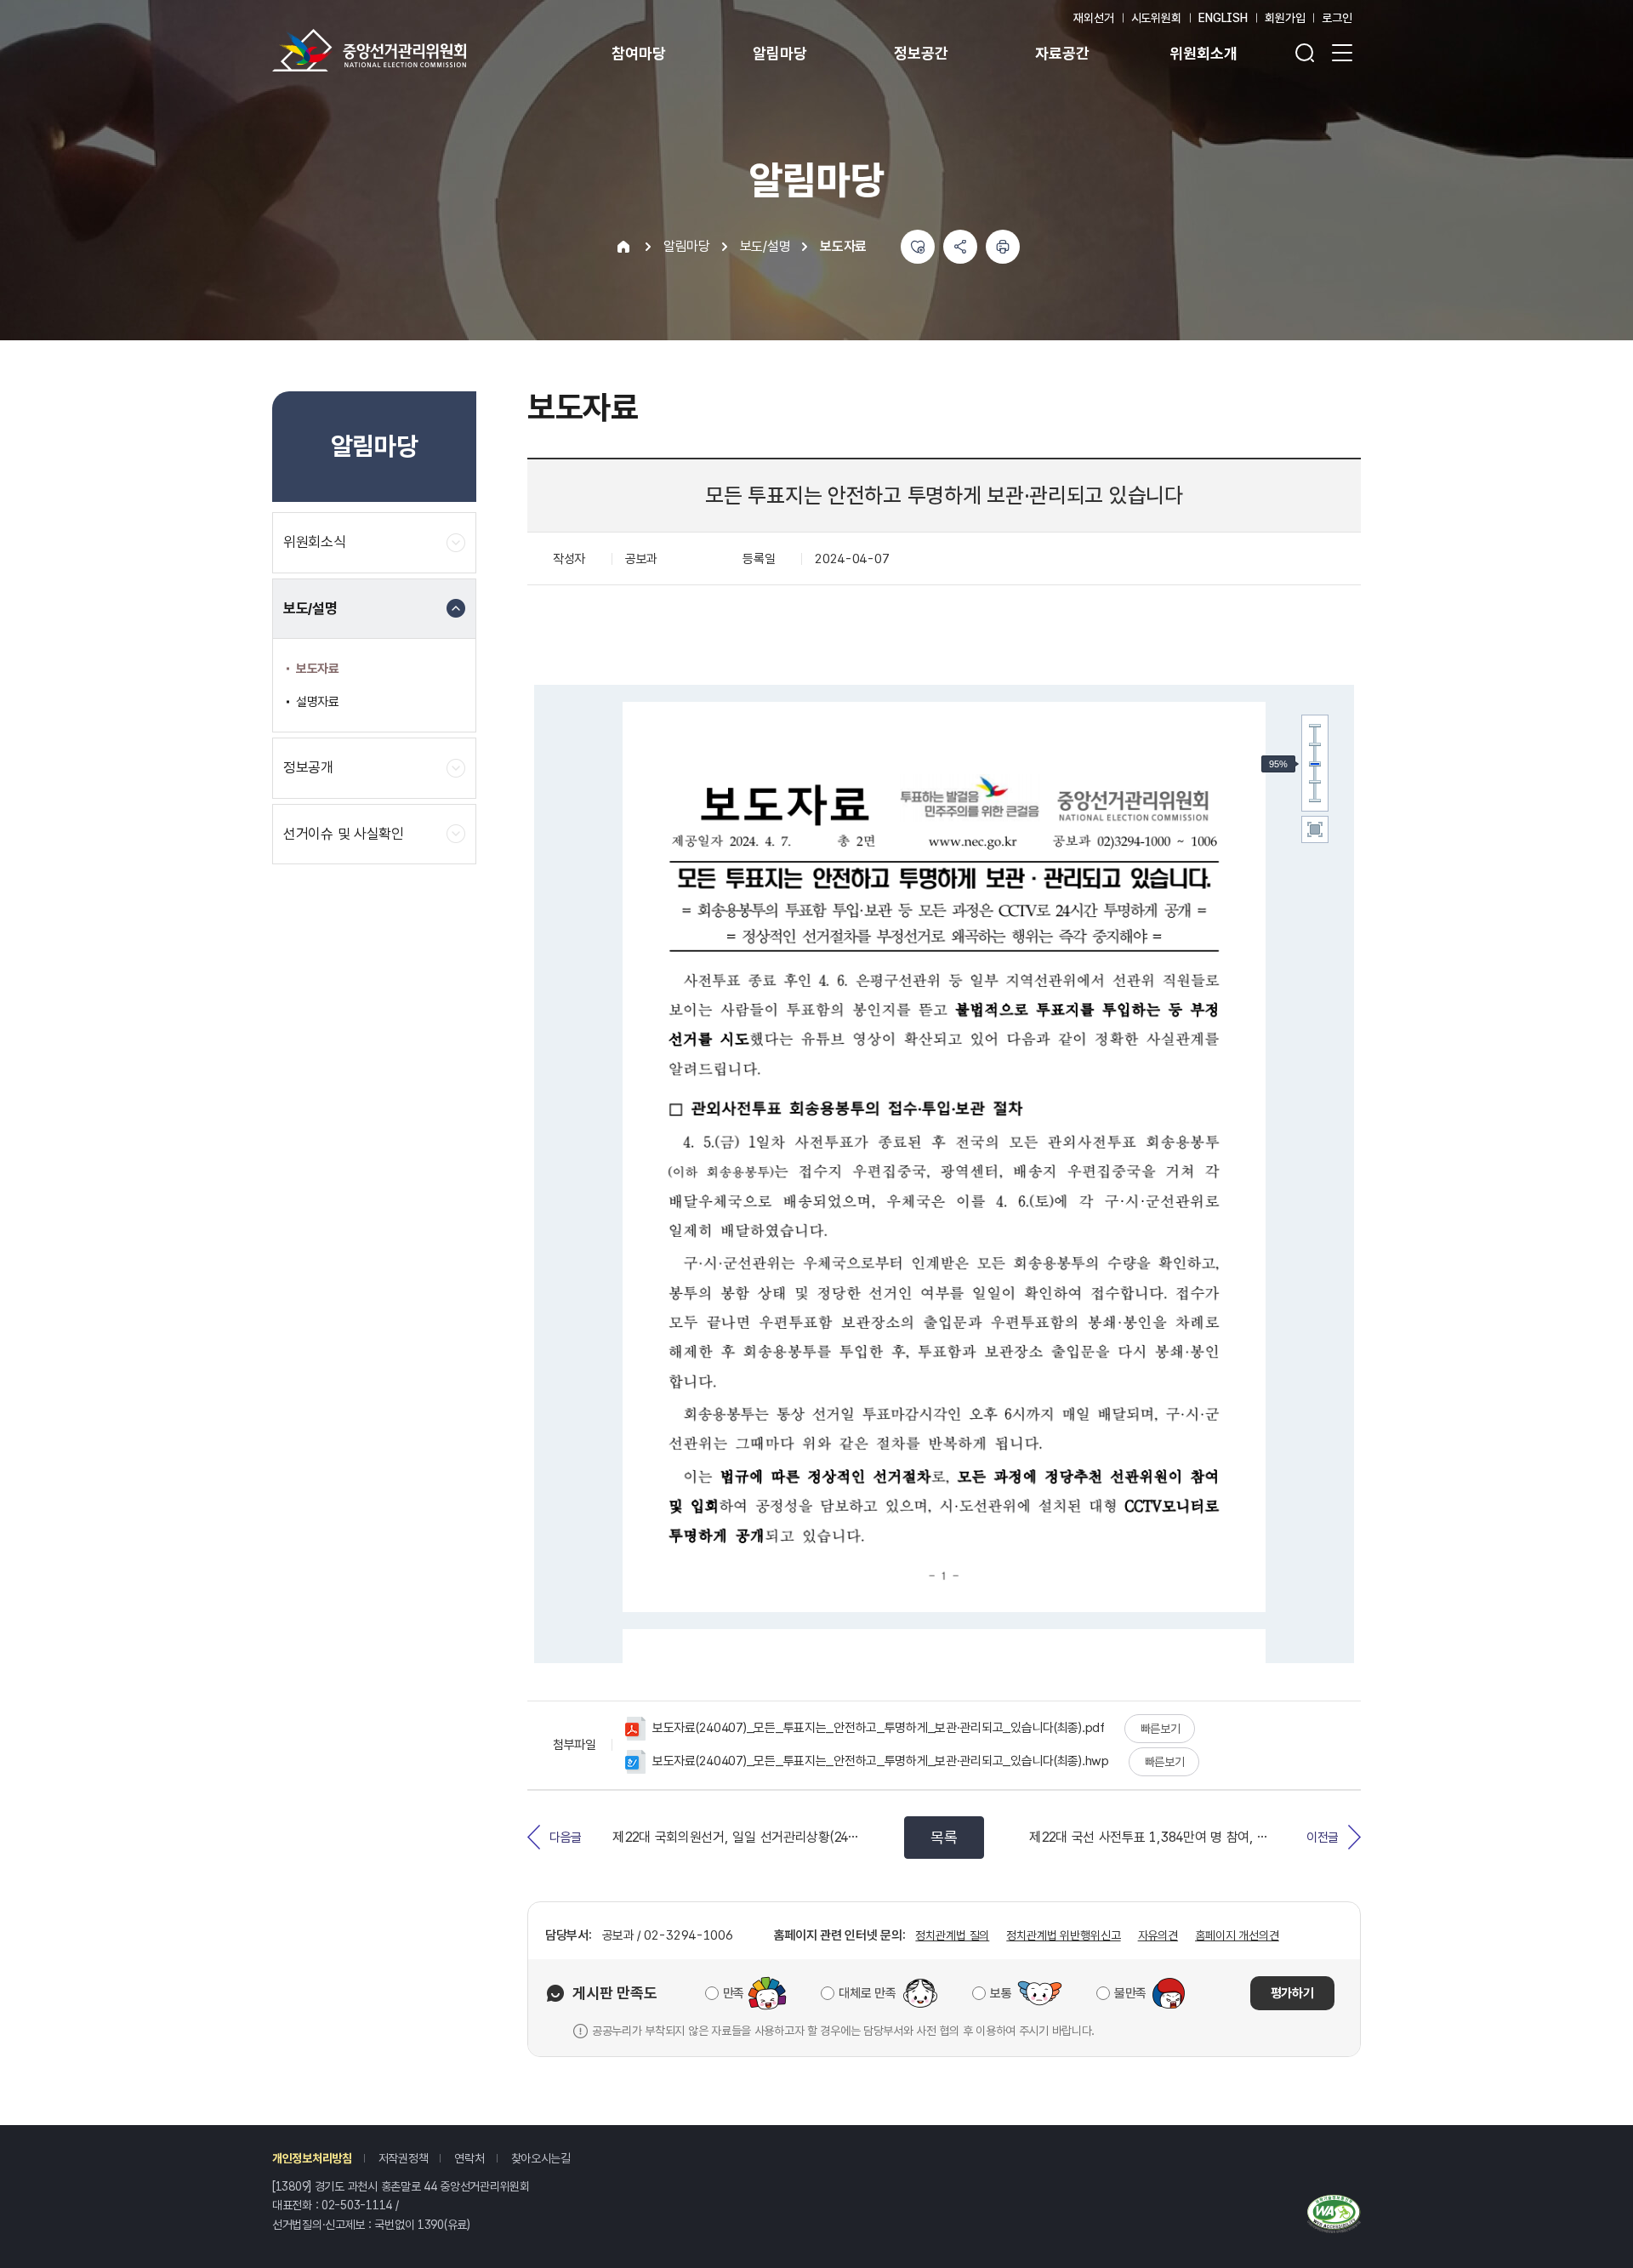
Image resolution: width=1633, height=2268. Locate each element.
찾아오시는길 (541, 2158)
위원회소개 (1203, 53)
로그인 (1337, 18)
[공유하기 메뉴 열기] (960, 247)
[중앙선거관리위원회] (369, 50)
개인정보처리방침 (312, 2158)
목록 (944, 1837)
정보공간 (921, 53)
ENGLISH (1223, 18)
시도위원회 (1156, 18)
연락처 (469, 2158)
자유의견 (1158, 1935)
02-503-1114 (357, 2205)
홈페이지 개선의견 (1237, 1935)
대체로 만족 (867, 1993)
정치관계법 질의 (952, 1935)
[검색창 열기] (1305, 53)
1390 (431, 2225)
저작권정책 (404, 2158)
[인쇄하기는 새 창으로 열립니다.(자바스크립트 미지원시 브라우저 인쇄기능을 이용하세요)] (1003, 247)
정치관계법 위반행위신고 (1063, 1935)
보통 (1001, 1993)
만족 (734, 1993)
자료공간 (1062, 53)
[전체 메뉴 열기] (1342, 53)
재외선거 (1093, 18)
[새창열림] (1334, 2212)
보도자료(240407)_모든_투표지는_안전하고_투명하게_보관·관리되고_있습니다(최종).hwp (881, 1761)
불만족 (1130, 1993)
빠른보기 (1161, 1729)
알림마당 (780, 53)
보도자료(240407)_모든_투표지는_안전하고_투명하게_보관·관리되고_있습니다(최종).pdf (879, 1728)
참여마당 (638, 53)
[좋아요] (918, 247)
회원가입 (1285, 18)
